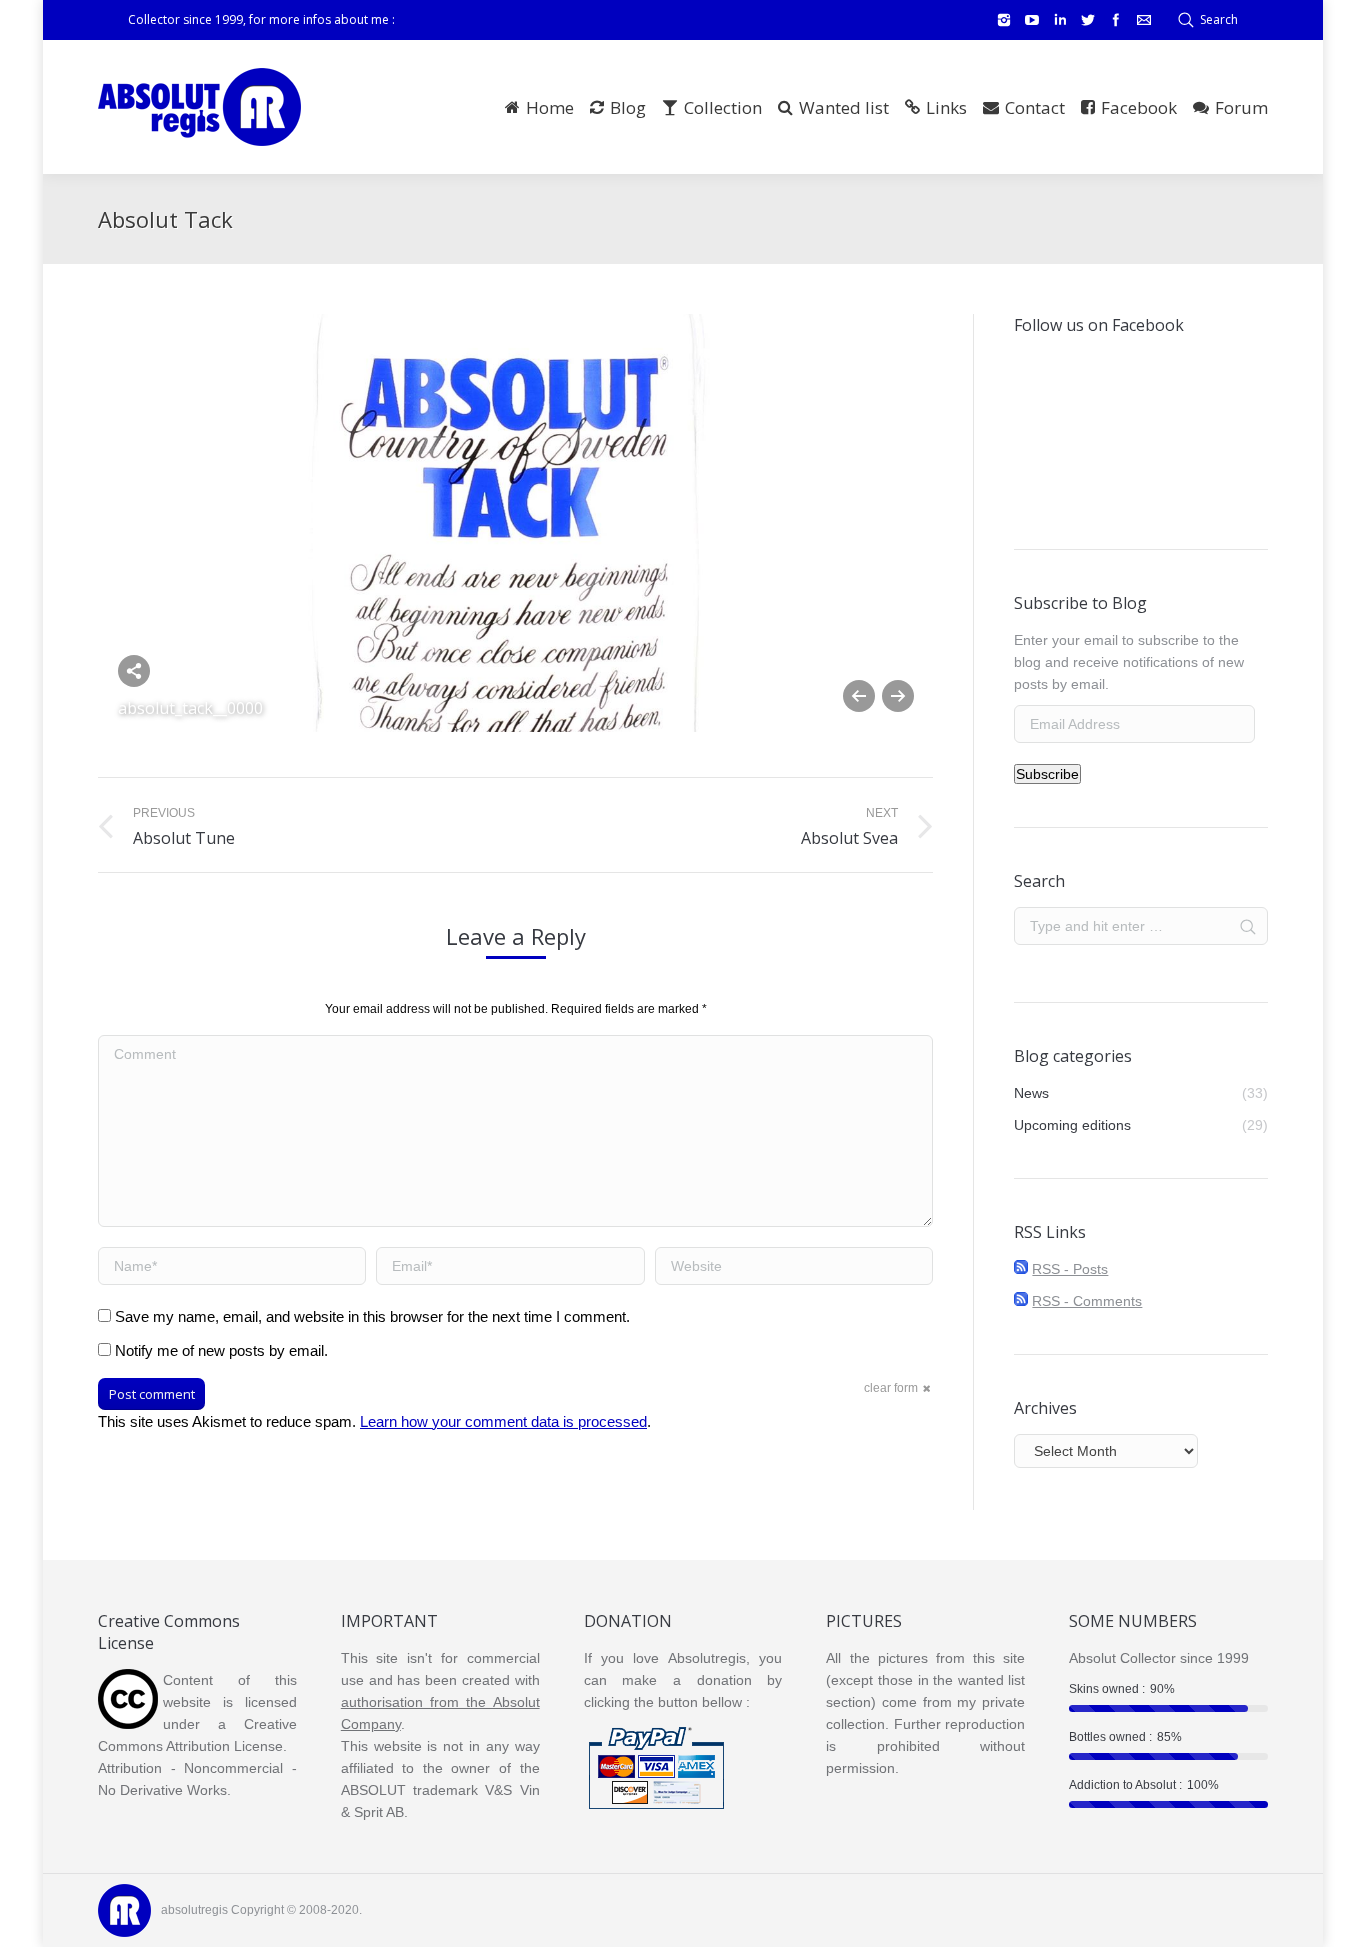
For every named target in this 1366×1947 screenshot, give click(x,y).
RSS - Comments (1087, 1301)
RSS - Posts (1070, 1269)
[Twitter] (1088, 20)
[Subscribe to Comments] (1021, 1301)
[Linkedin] (1060, 20)
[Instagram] (1004, 20)
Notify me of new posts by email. (221, 1350)
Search (1219, 19)
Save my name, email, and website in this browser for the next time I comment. (372, 1316)
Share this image (134, 671)
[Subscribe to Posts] (1021, 1269)
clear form (891, 1388)
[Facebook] (1116, 20)
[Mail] (1144, 20)
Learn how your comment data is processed (503, 1421)
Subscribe (1047, 774)
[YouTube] (1032, 20)
